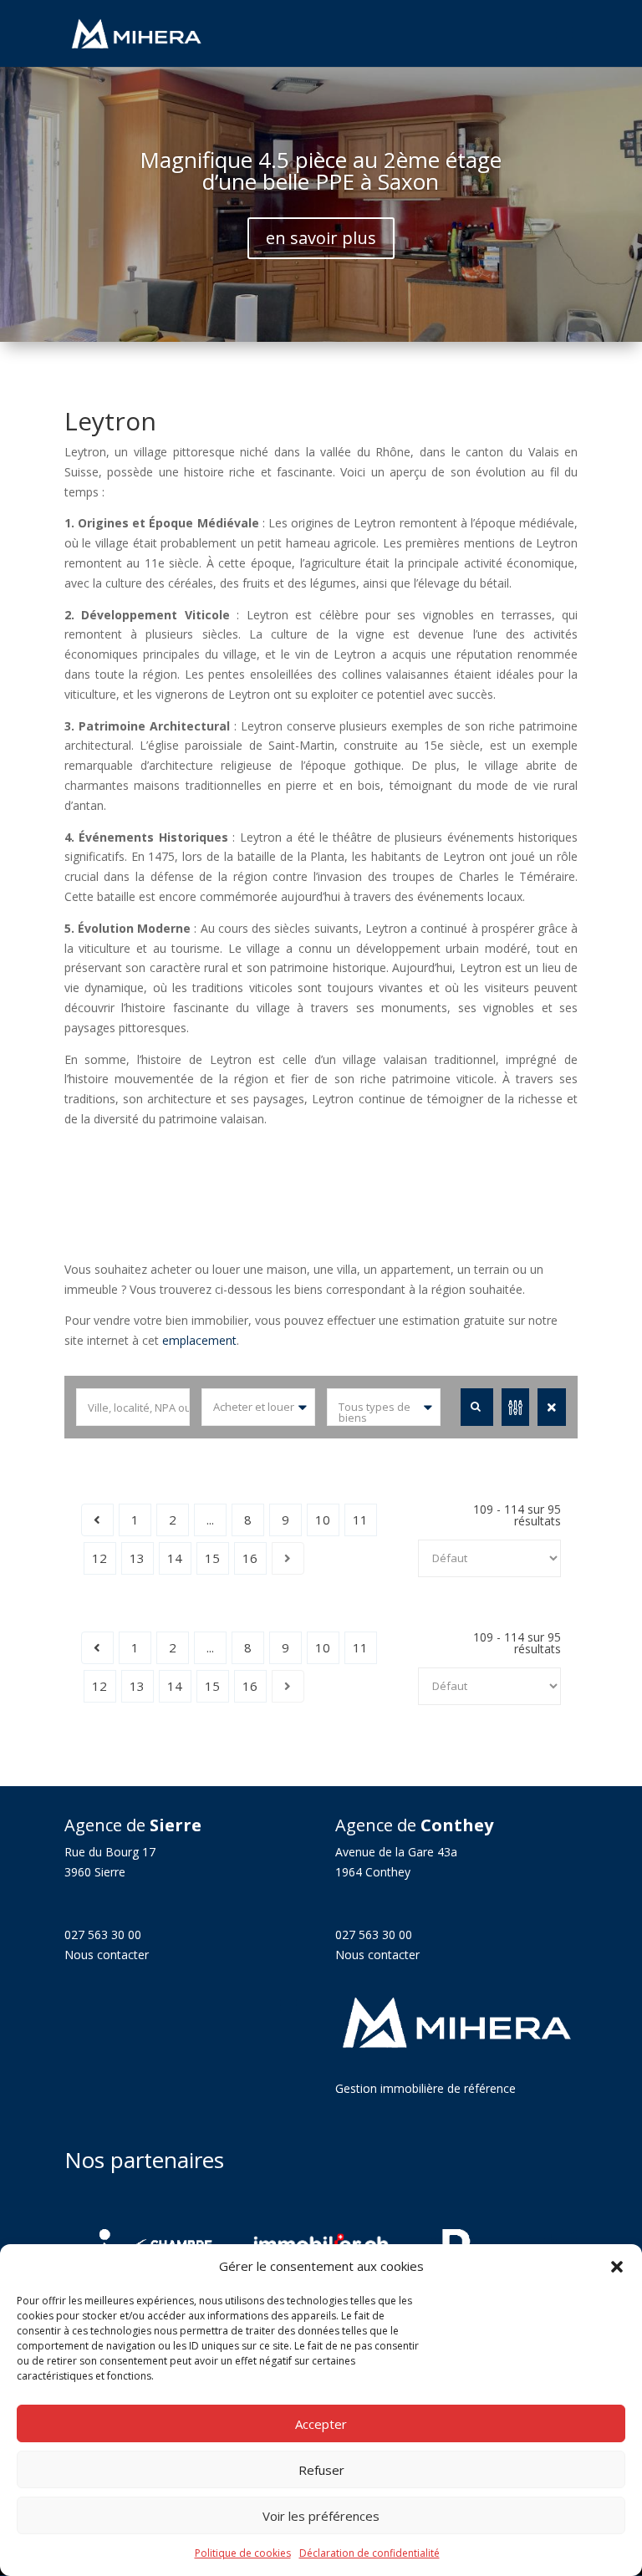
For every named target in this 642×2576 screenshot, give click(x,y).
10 (323, 1520)
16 (250, 1558)
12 (99, 1558)
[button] (617, 2267)
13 (137, 1558)
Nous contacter (107, 1955)
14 (175, 1558)
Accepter (321, 2424)
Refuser (321, 2470)
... (210, 1520)
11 (360, 1520)
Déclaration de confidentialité (369, 2553)
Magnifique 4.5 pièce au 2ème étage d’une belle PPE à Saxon (321, 171)
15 (212, 1558)
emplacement (199, 1340)
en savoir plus (321, 238)
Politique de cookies (243, 2553)
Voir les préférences (321, 2516)
